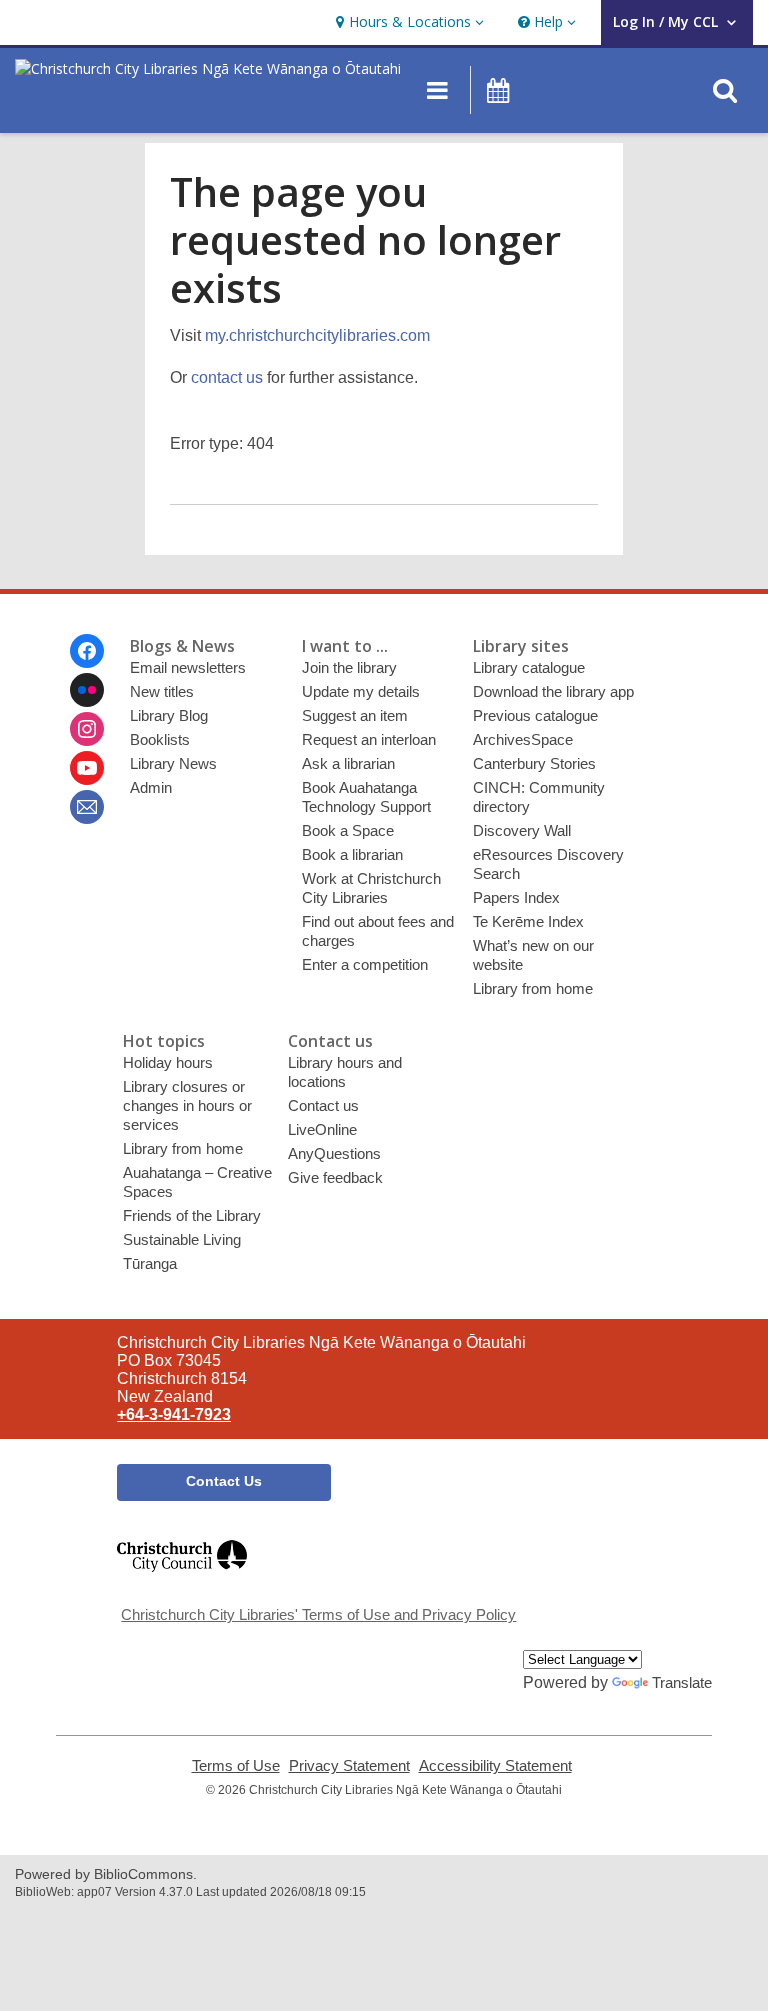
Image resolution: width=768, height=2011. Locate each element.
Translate (682, 1682)
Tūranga (150, 1263)
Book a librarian (352, 854)
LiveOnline (322, 1129)
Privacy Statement (349, 1766)
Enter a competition (365, 964)
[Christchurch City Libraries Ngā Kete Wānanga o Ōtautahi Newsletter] (87, 807)
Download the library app (553, 691)
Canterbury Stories (534, 763)
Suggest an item (355, 715)
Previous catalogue (535, 715)
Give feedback (335, 1177)
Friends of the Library (192, 1215)
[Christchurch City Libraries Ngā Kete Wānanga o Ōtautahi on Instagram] (87, 729)
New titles (162, 691)
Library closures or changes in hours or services (187, 1105)
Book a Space (348, 830)
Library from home (533, 988)
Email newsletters (188, 667)
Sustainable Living (182, 1239)
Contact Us (224, 1481)
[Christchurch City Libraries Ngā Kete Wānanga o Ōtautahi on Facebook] (87, 651)
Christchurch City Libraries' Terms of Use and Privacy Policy (318, 1614)
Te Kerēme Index (528, 921)
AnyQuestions (334, 1153)
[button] (407, 22)
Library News (173, 763)
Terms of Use (236, 1766)
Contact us (323, 1105)
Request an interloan (369, 739)
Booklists (160, 739)
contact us (227, 377)
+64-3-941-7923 (174, 1414)
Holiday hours (168, 1062)
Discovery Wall (522, 830)
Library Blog (169, 715)
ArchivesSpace (523, 739)
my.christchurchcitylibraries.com (317, 335)
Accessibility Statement (495, 1766)
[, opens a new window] (182, 1580)
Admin (151, 787)
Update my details (361, 691)
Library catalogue (529, 667)
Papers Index (516, 897)
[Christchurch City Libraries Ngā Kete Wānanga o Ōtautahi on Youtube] (87, 768)
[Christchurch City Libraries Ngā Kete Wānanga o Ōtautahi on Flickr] (87, 690)
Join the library (349, 667)
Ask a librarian (348, 763)
